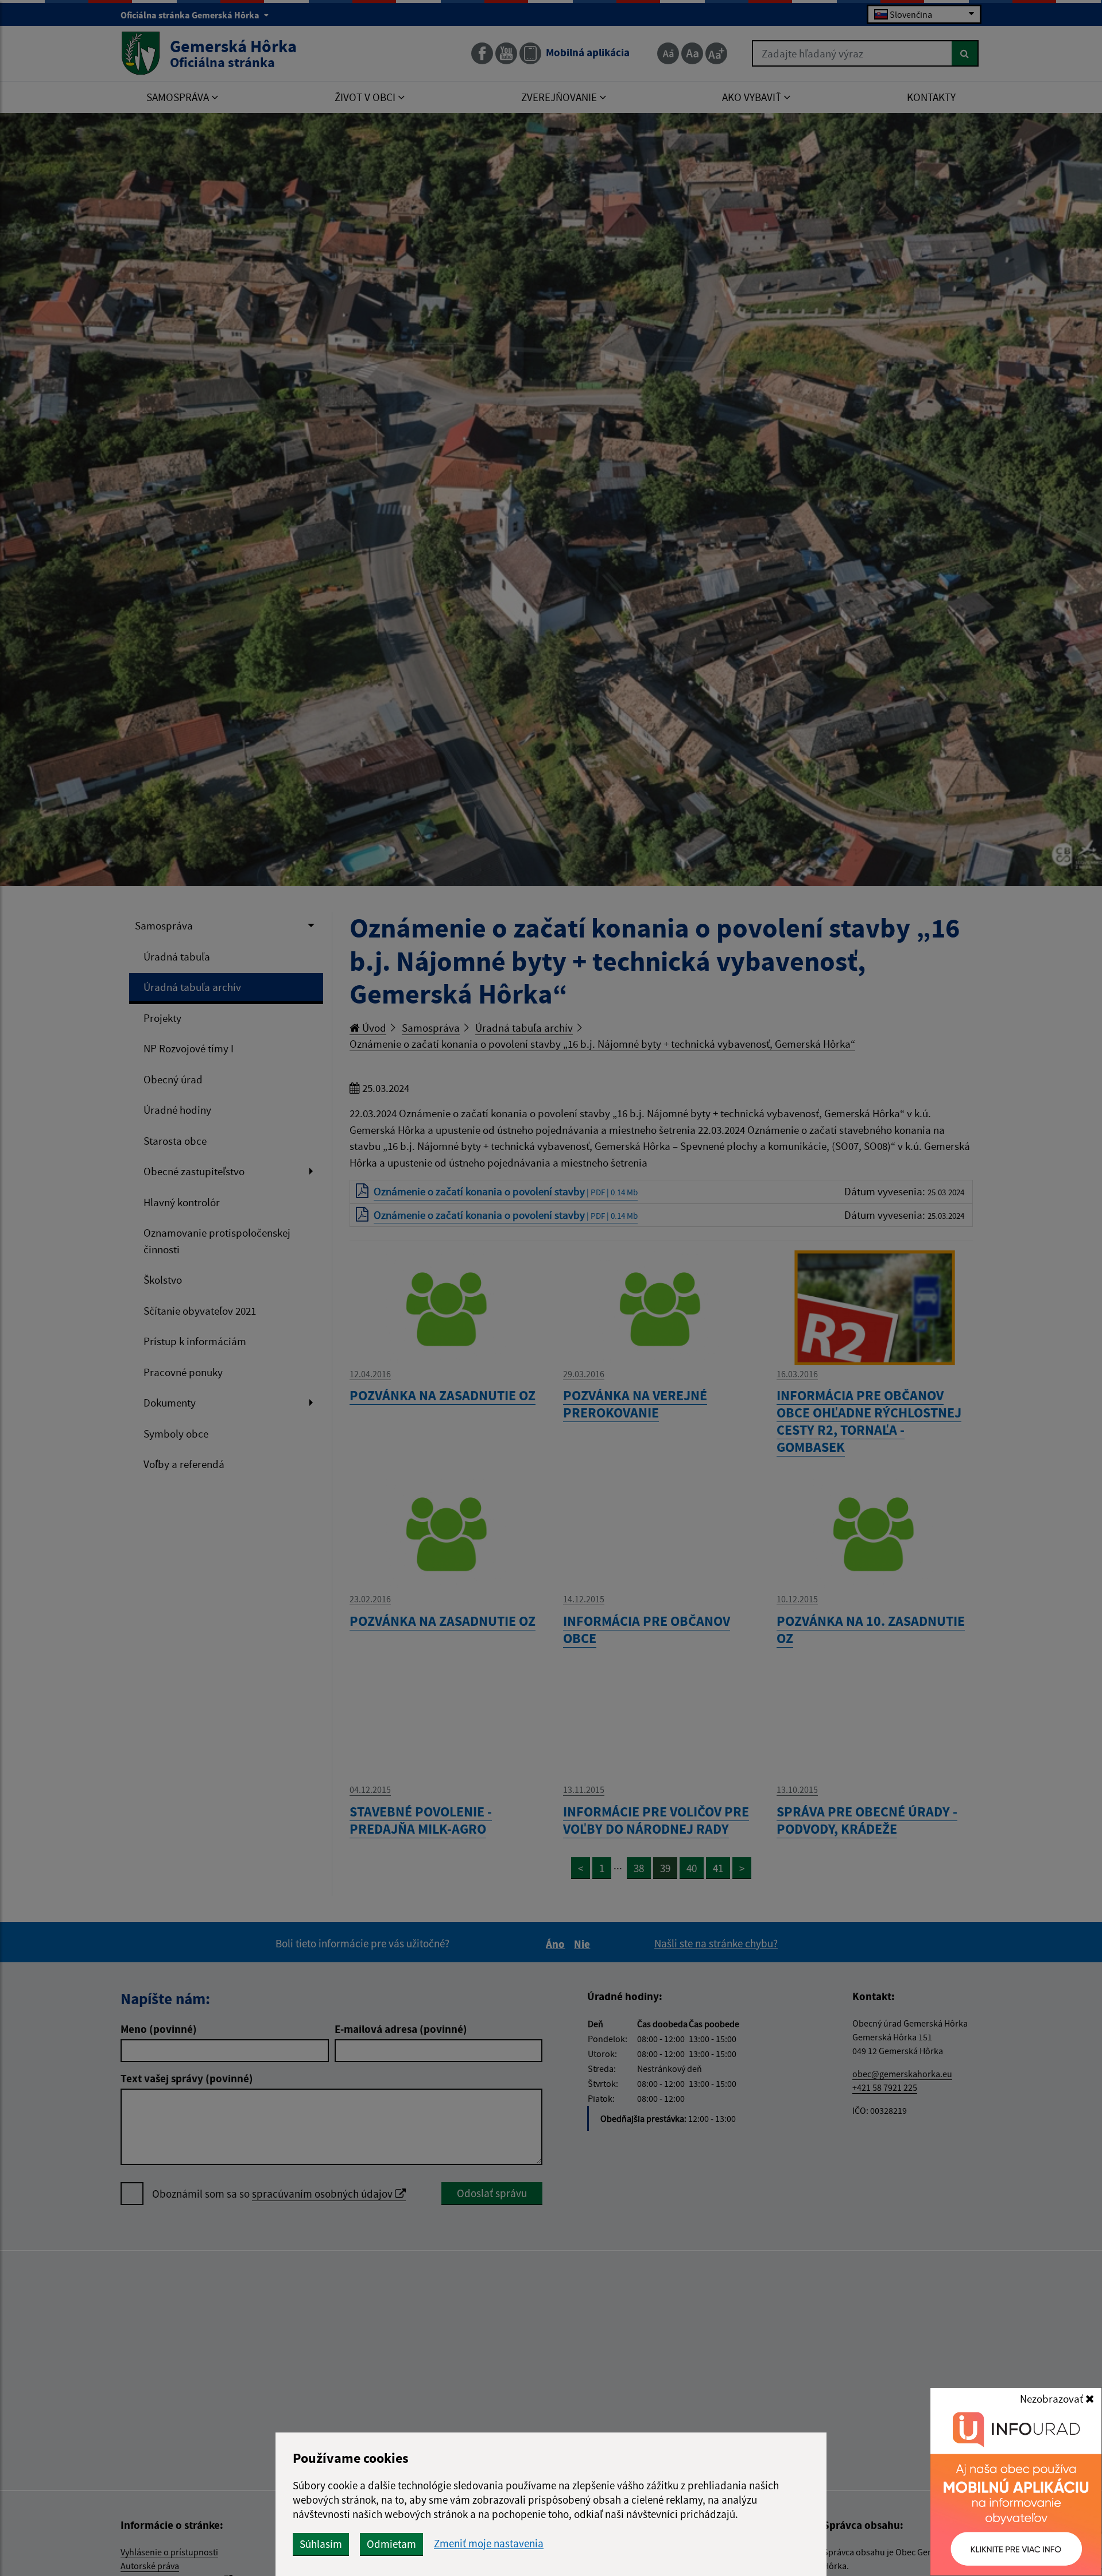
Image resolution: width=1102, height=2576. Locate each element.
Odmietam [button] (391, 2544)
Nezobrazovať (1053, 2399)
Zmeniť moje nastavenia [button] (489, 2544)
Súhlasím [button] (321, 2544)
